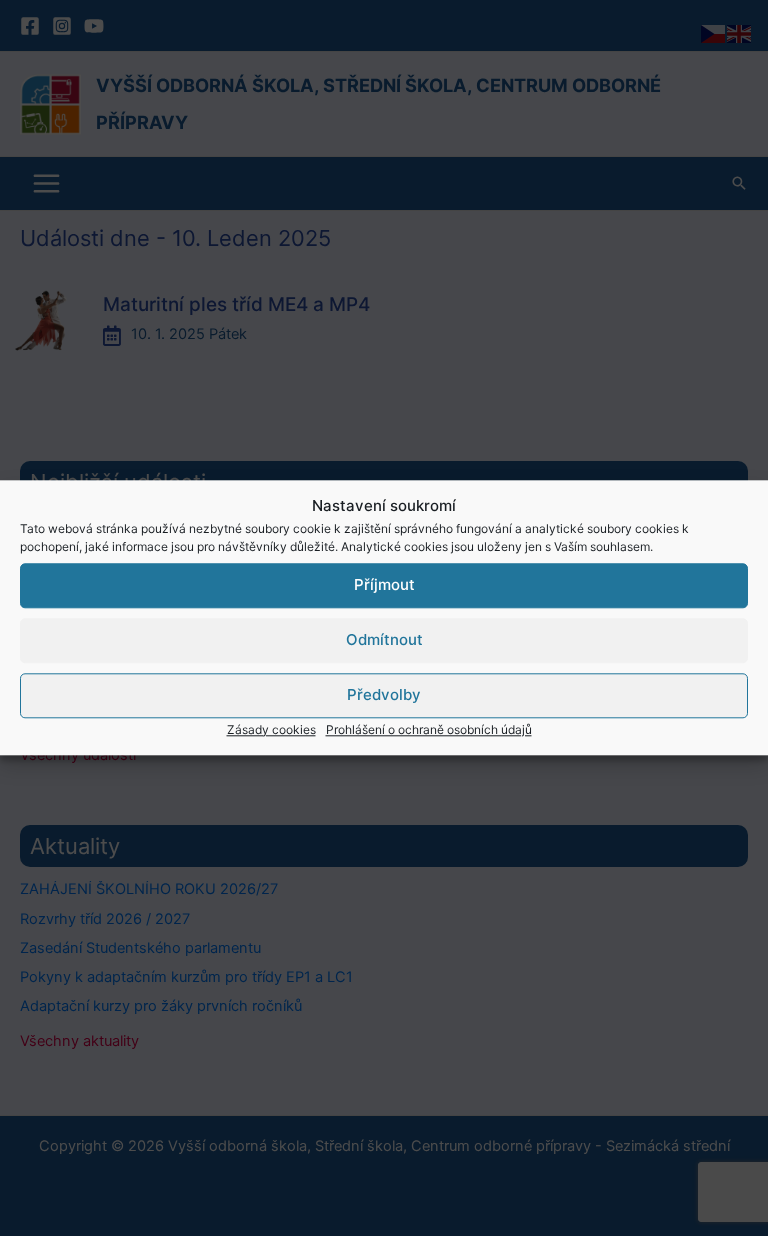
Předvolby (384, 694)
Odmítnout (384, 639)
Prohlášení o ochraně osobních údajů (429, 729)
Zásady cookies (271, 729)
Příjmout (384, 584)
